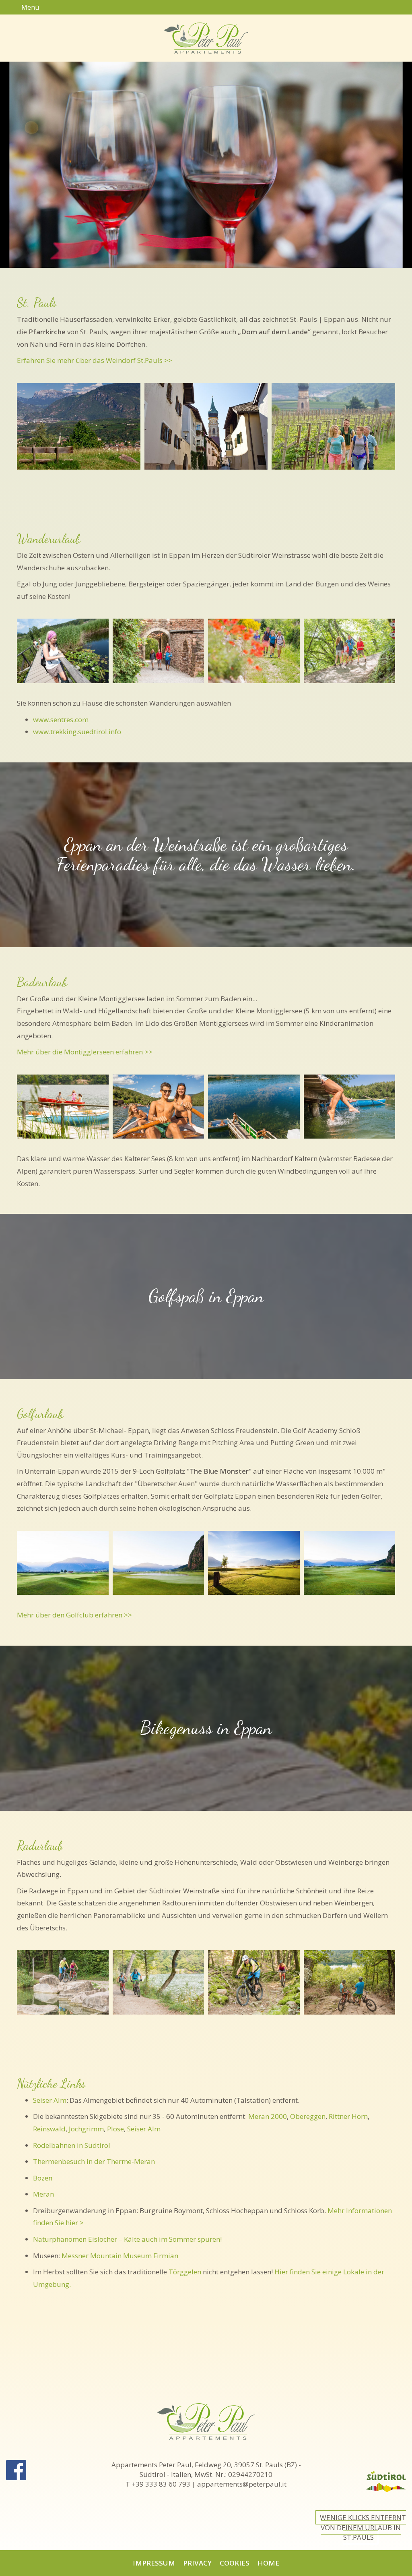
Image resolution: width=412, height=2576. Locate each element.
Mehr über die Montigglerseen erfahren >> (85, 1052)
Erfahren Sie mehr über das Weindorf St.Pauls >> (95, 360)
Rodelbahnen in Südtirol (72, 2145)
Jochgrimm (86, 2129)
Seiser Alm (50, 2100)
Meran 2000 (268, 2116)
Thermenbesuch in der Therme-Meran (94, 2161)
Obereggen (308, 2116)
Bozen (43, 2178)
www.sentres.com (61, 720)
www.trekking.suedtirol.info (77, 732)
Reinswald (49, 2129)
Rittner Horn (348, 2116)
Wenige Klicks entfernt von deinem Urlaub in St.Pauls (363, 2527)
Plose (115, 2129)
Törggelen (185, 2272)
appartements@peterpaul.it (242, 2484)
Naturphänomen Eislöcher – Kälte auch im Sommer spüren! (127, 2239)
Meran (43, 2194)
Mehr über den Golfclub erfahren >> (74, 1615)
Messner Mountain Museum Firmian (120, 2256)
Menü (29, 7)
